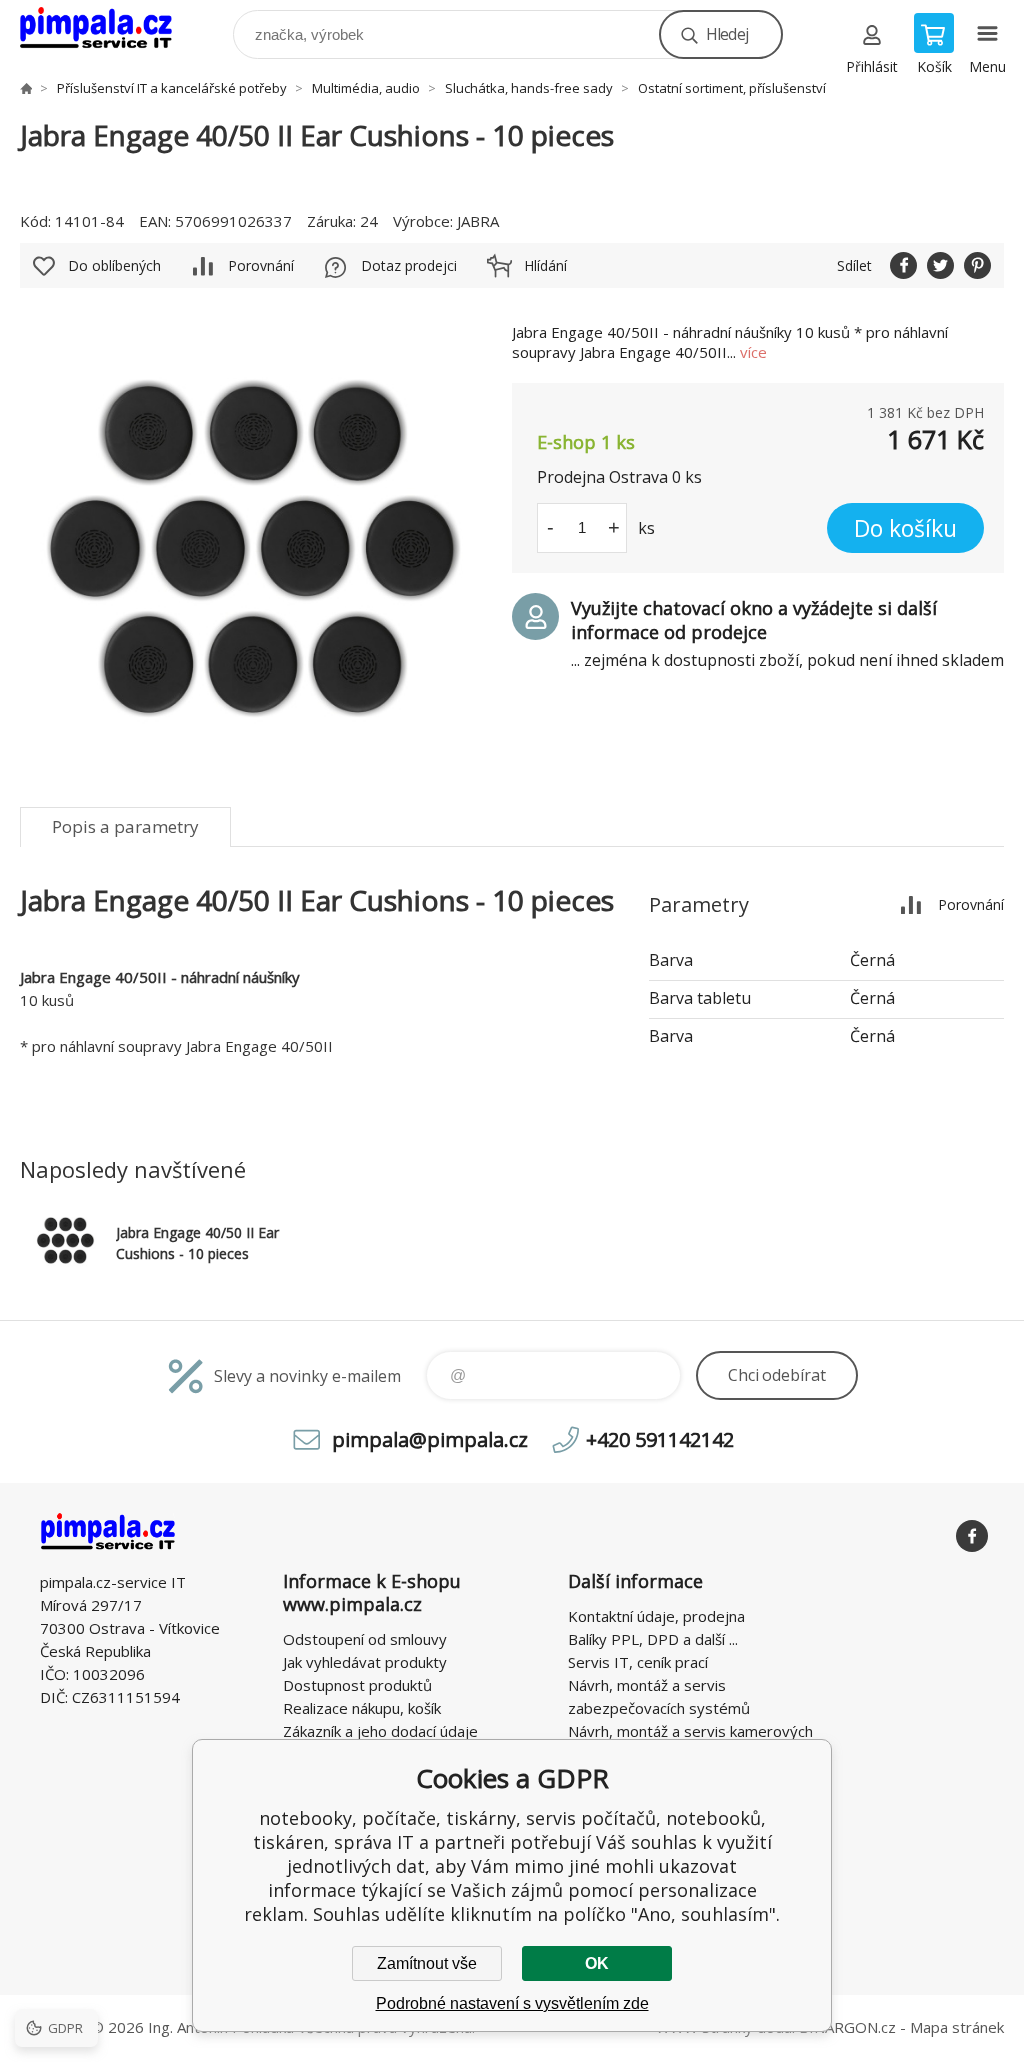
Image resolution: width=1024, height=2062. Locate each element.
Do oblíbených (114, 265)
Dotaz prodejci (409, 265)
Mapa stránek (957, 2027)
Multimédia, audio (366, 88)
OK (597, 1963)
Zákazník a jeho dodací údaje (380, 1731)
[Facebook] (972, 1536)
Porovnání (261, 265)
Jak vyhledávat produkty (365, 1662)
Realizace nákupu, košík (362, 1708)
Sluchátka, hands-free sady (529, 88)
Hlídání (545, 265)
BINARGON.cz (847, 2027)
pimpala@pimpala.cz (430, 1439)
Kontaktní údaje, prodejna (656, 1616)
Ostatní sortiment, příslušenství (732, 88)
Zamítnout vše (427, 1963)
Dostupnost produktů (357, 1685)
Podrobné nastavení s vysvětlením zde (512, 2003)
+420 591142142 (660, 1439)
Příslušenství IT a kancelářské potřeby (172, 88)
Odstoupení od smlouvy (365, 1639)
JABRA (478, 221)
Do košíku (905, 528)
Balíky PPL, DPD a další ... (653, 1639)
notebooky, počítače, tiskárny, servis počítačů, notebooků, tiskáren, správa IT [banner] (108, 29)
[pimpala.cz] (26, 88)
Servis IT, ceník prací (638, 1662)
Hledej (727, 34)
